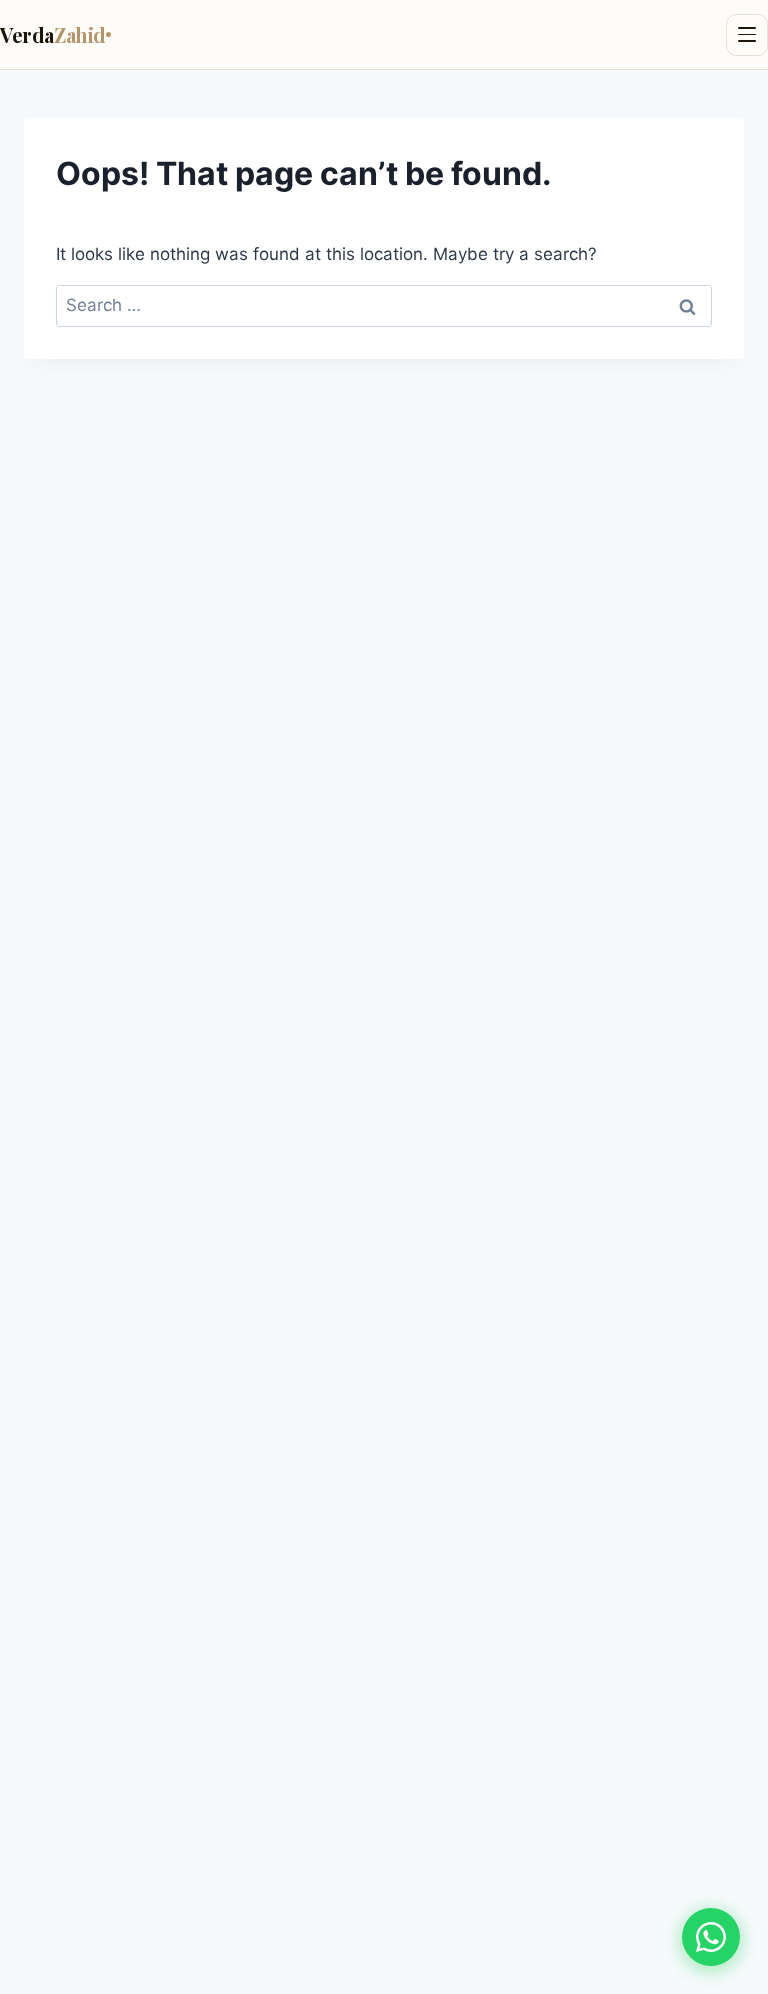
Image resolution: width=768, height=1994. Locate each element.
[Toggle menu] (747, 35)
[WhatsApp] (711, 1937)
